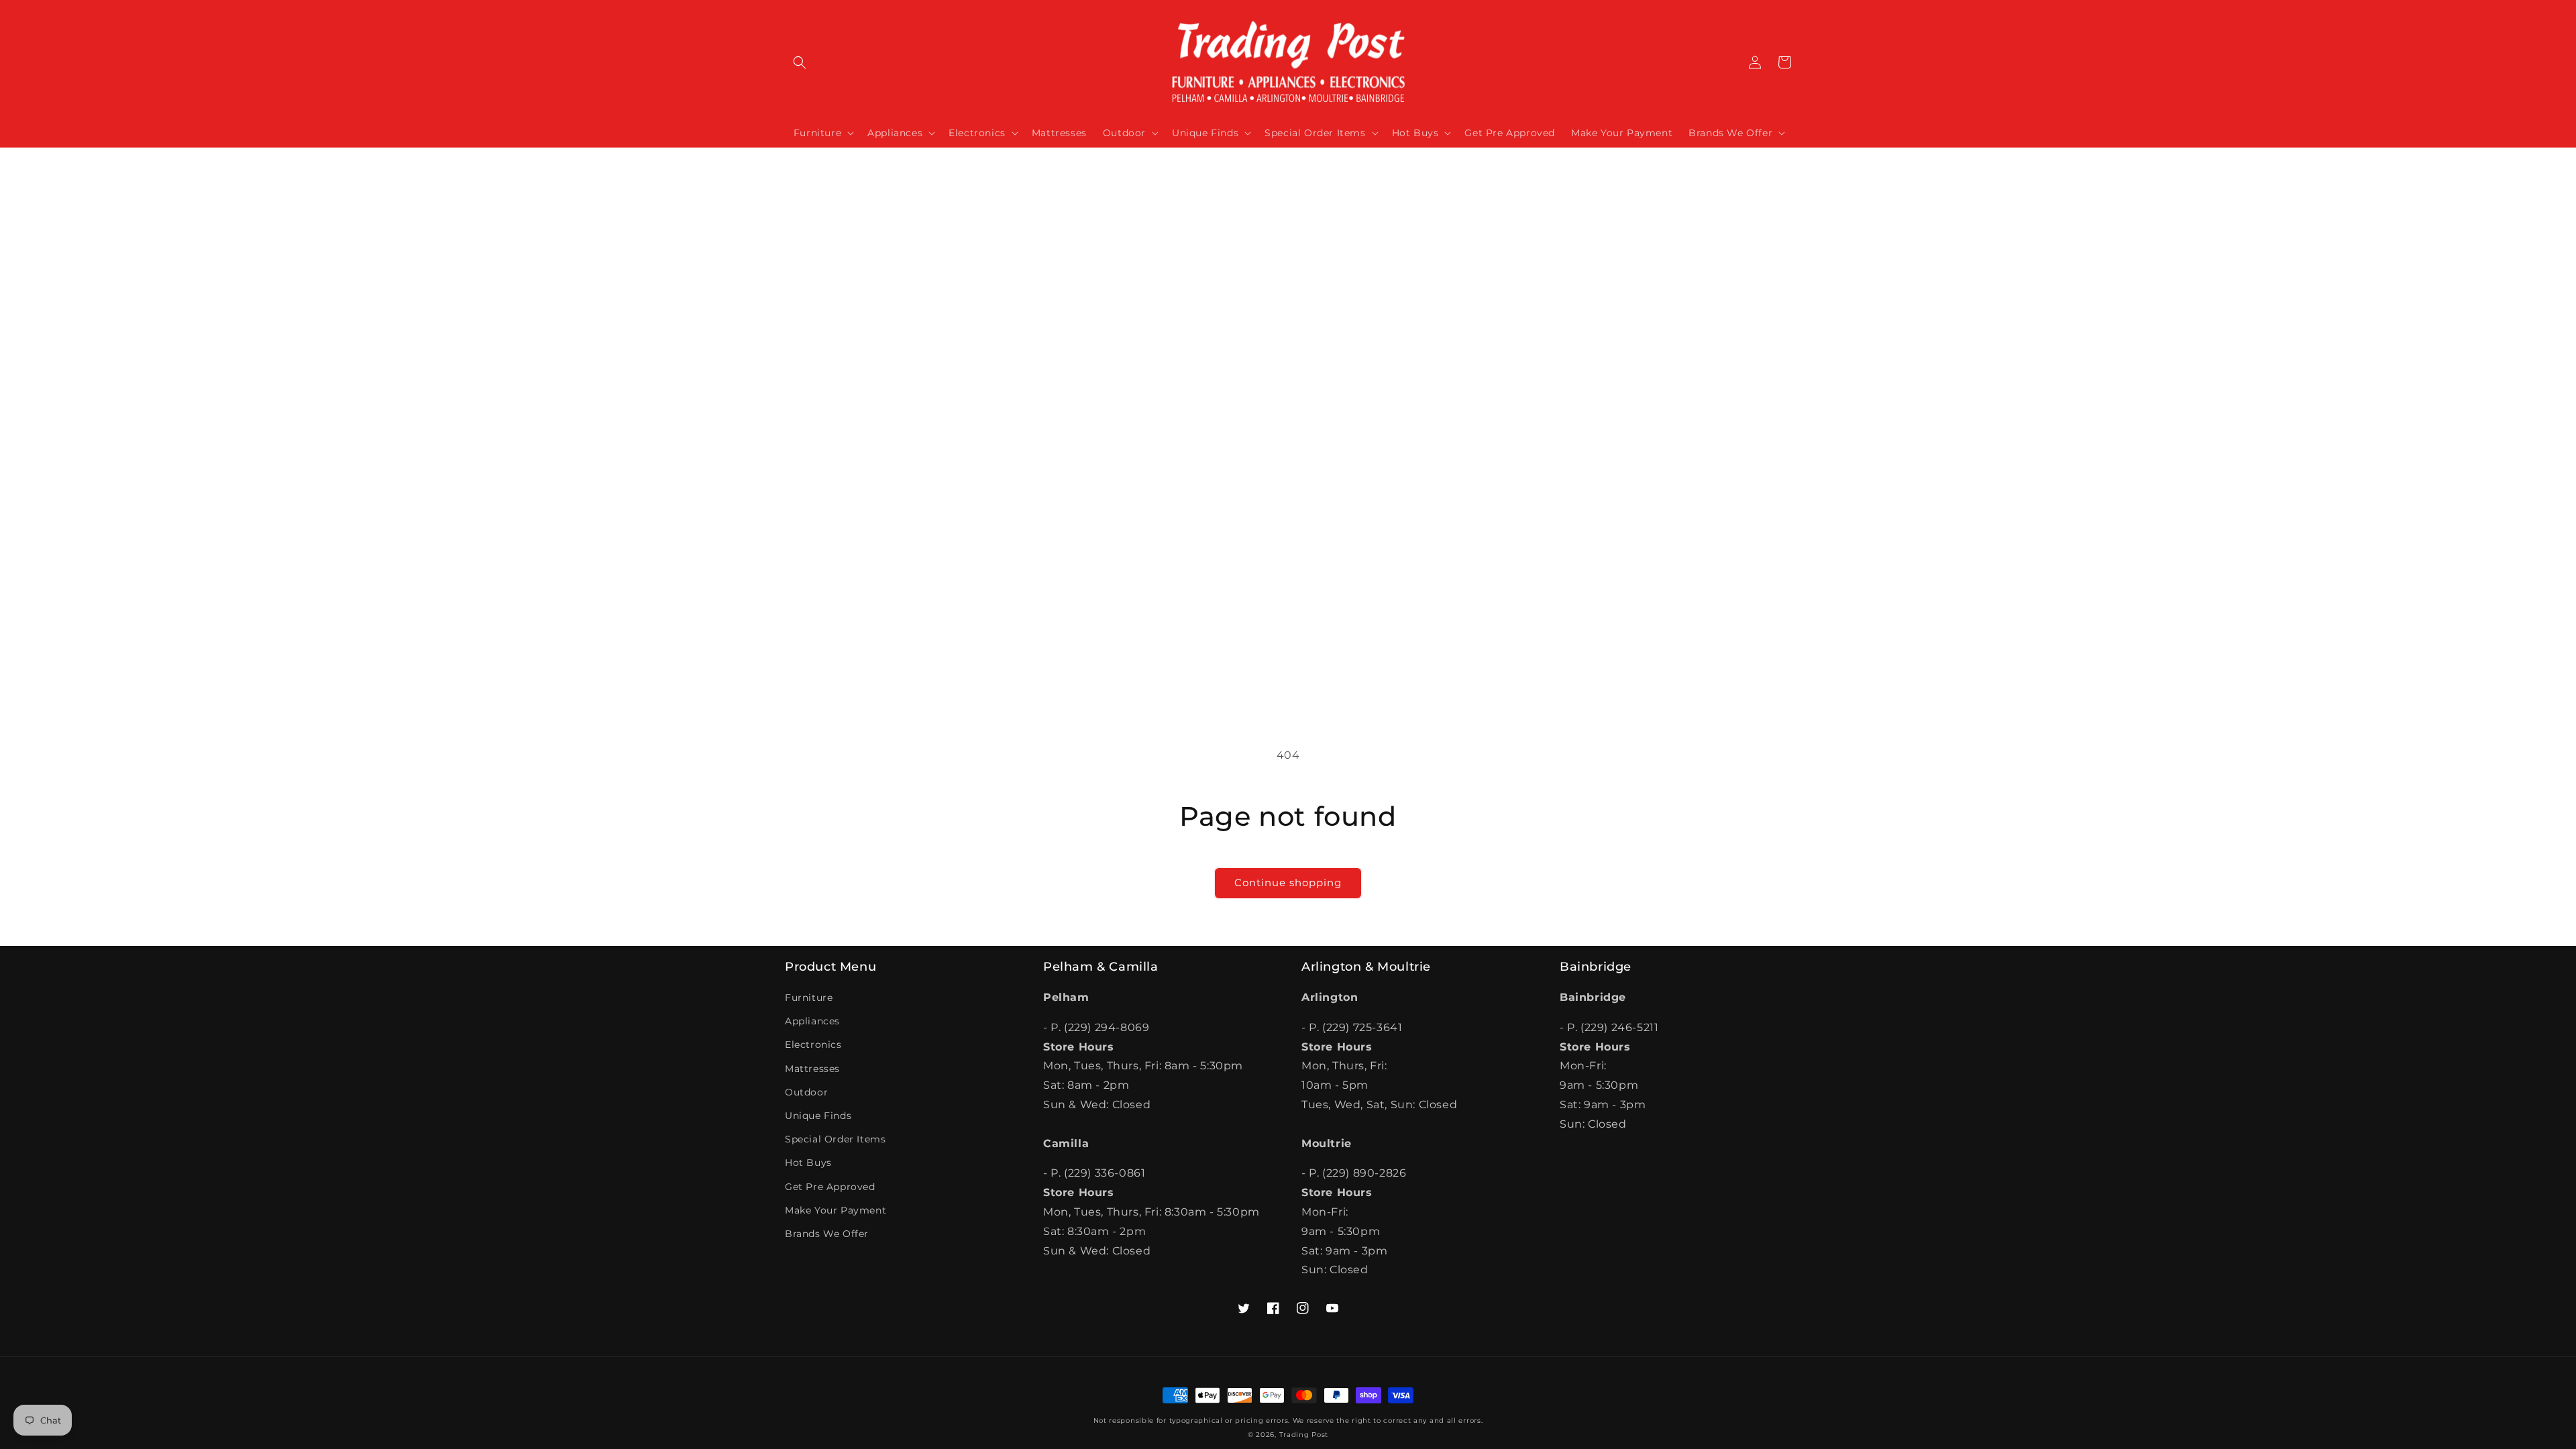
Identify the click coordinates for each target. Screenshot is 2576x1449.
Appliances (812, 1021)
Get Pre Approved (830, 1187)
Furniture (809, 998)
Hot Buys (808, 1163)
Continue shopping (1288, 882)
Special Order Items (835, 1139)
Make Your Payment (836, 1210)
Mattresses (812, 1069)
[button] (800, 62)
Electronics (813, 1044)
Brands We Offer (827, 1234)
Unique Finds (818, 1116)
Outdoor (806, 1092)
